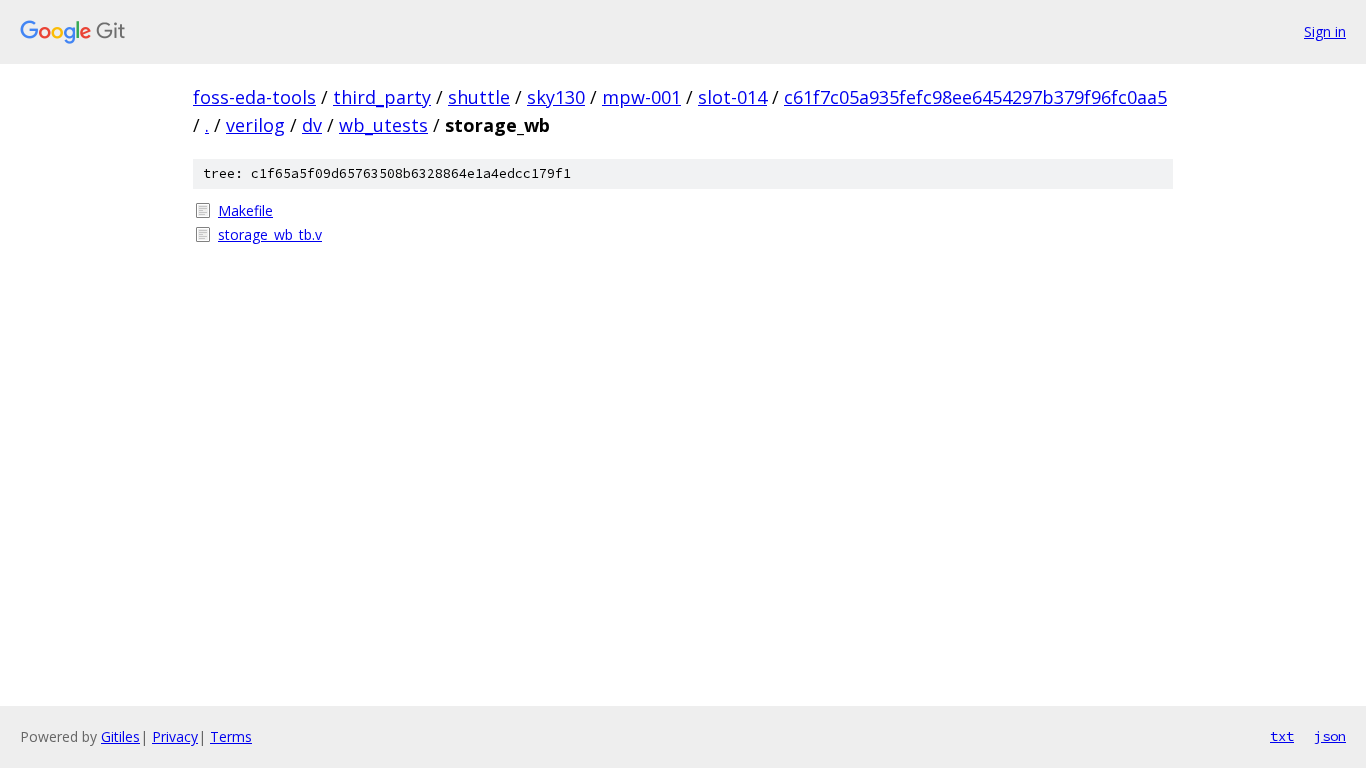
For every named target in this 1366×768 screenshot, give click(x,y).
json (1330, 736)
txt (1282, 736)
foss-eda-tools (254, 97)
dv (312, 125)
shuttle (479, 97)
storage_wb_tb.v (270, 234)
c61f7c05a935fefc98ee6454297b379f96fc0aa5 (975, 97)
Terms (231, 736)
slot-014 (732, 97)
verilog (255, 125)
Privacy (175, 736)
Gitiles (120, 736)
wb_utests (383, 125)
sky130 (556, 97)
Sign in (1325, 31)
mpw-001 (641, 97)
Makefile (245, 210)
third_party (382, 97)
